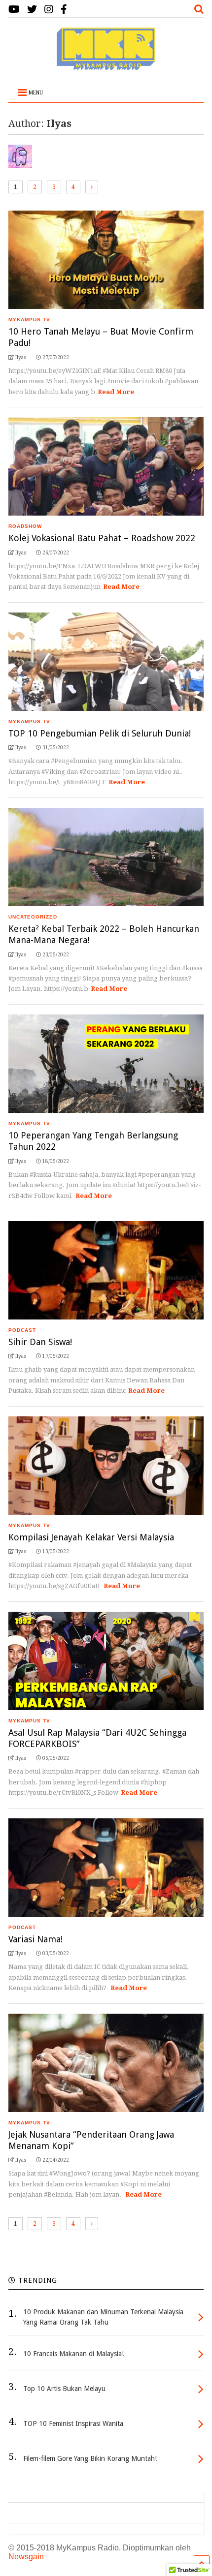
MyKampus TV (29, 320)
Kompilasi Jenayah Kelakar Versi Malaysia (91, 1537)
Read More (116, 392)
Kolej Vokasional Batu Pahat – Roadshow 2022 (102, 538)
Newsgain (26, 2557)
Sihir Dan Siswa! (40, 1342)
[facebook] (64, 10)
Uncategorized (33, 917)
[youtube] (14, 10)
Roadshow (25, 526)
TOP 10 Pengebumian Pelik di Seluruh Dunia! (100, 733)
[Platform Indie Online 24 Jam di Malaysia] (106, 65)
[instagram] (49, 10)
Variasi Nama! (35, 1939)
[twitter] (32, 10)
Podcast (22, 1330)
